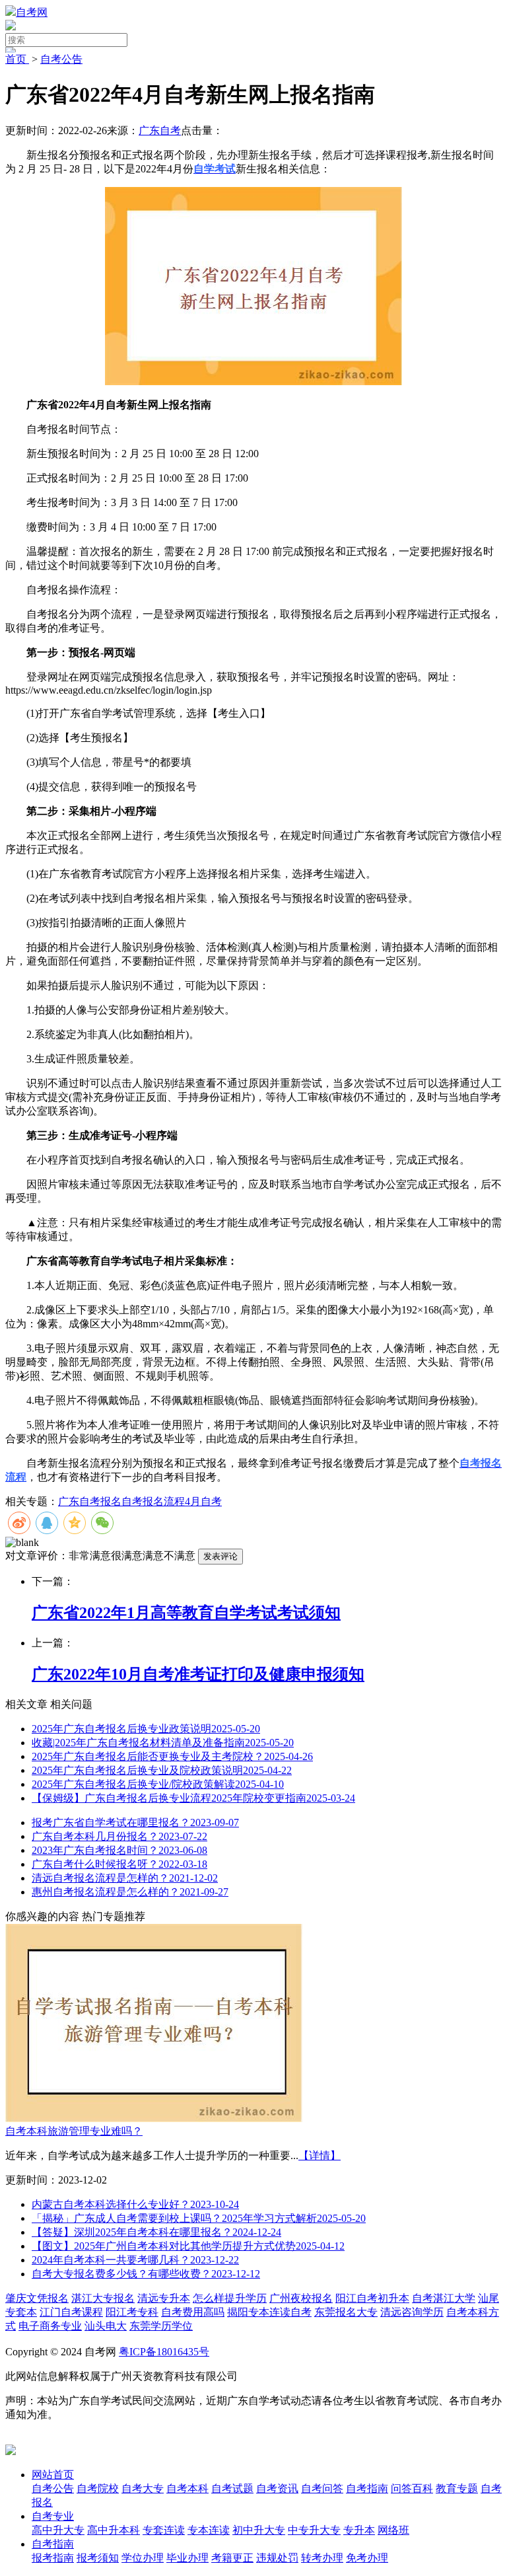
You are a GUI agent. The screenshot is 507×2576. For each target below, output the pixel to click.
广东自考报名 (90, 1501)
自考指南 (53, 2544)
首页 (17, 59)
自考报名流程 (153, 1501)
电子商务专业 (50, 2326)
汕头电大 (106, 2326)
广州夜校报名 (301, 2298)
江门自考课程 (71, 2312)
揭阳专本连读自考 (269, 2312)
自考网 (32, 12)
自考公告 (61, 59)
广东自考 (160, 130)
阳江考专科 (132, 2312)
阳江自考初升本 (372, 2298)
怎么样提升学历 (230, 2298)
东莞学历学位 (161, 2326)
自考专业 (53, 2516)
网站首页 (53, 2475)
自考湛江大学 (444, 2298)
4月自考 (203, 1501)
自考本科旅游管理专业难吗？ (74, 2131)
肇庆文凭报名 (37, 2298)
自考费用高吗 (193, 2312)
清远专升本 (164, 2298)
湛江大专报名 (103, 2298)
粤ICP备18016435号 (164, 2352)
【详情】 (320, 2155)
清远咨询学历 (412, 2312)
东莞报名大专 (346, 2312)
